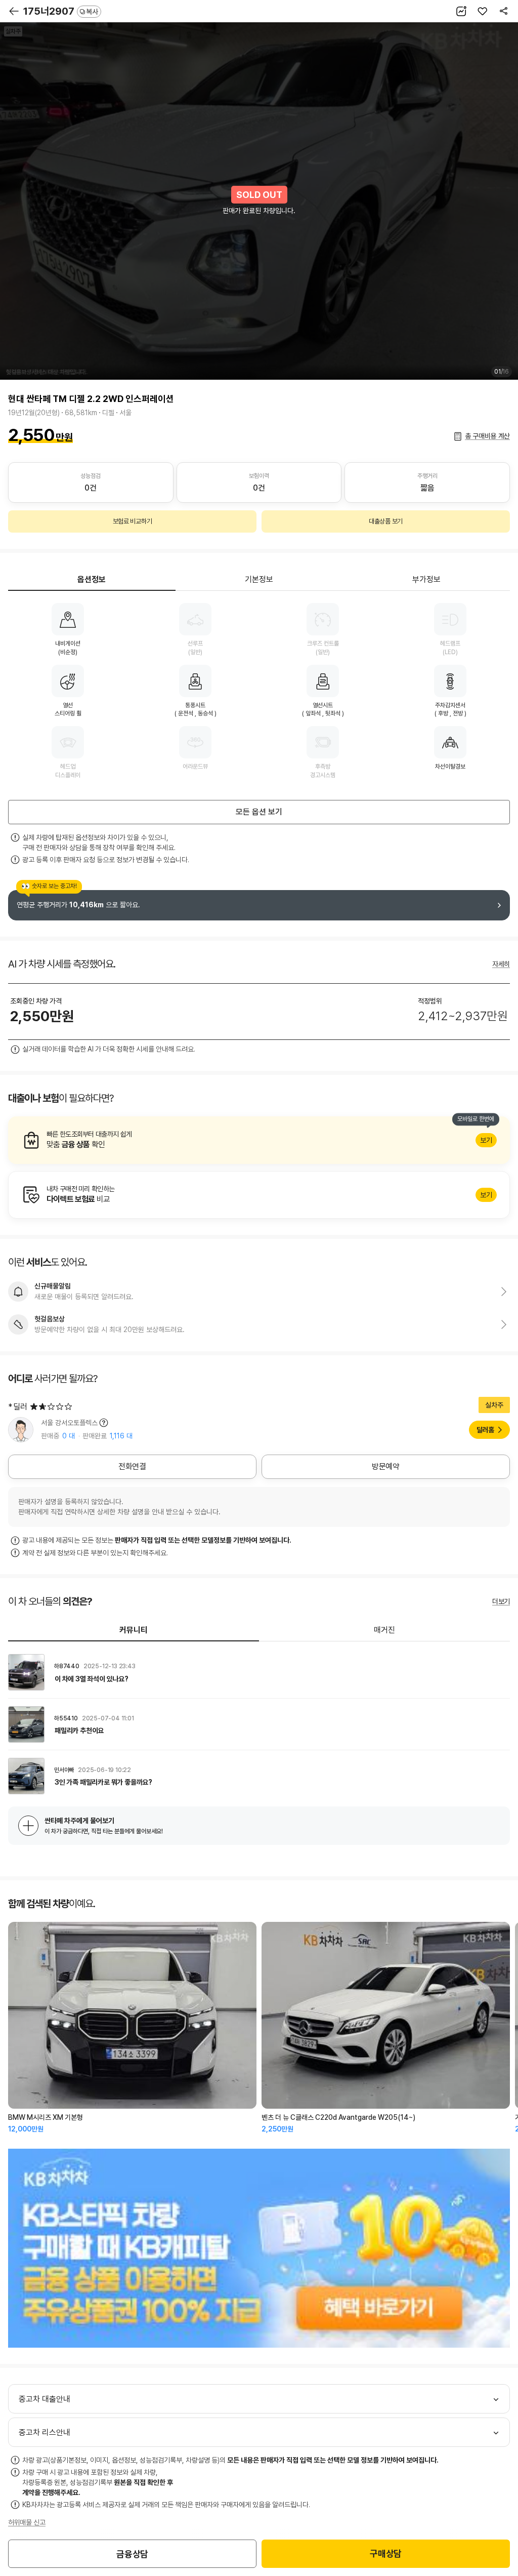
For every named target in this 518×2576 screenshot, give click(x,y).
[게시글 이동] (259, 1672)
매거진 (384, 1630)
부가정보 (426, 579)
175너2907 (61, 11)
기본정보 (259, 579)
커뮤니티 (134, 1630)
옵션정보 (92, 579)
